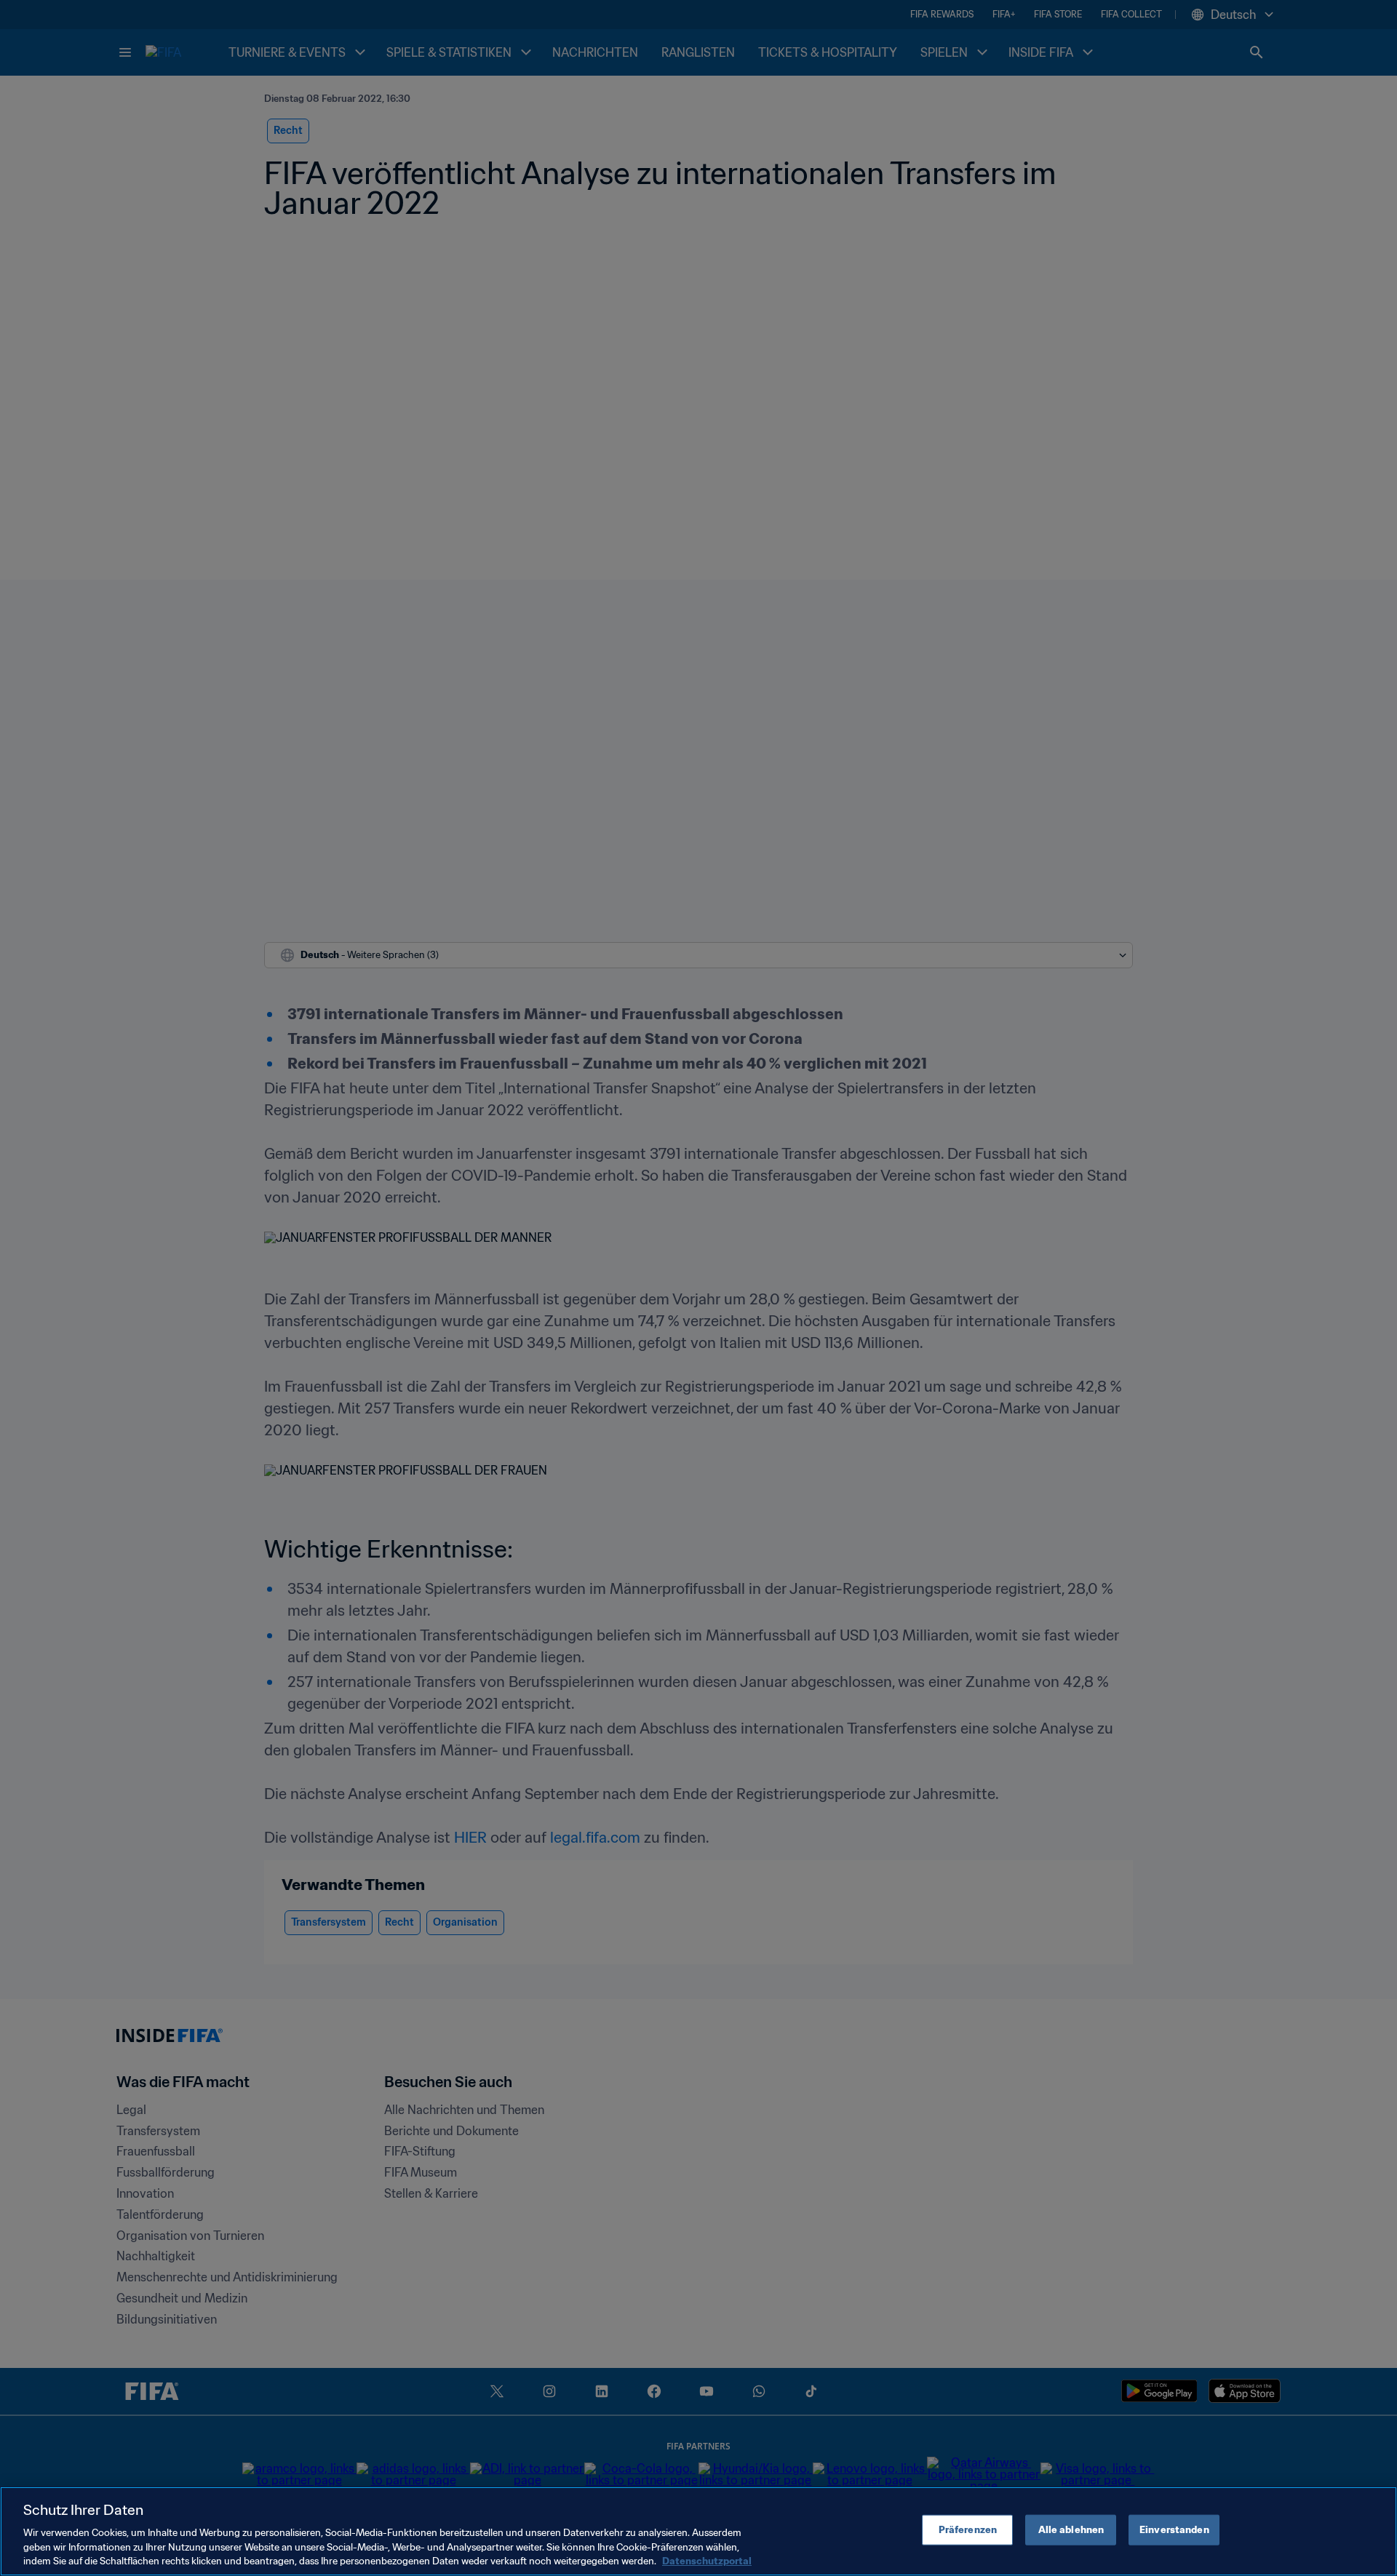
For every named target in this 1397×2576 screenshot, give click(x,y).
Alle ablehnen (1071, 2530)
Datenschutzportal (707, 2561)
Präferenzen (968, 2530)
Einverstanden (1174, 2530)
